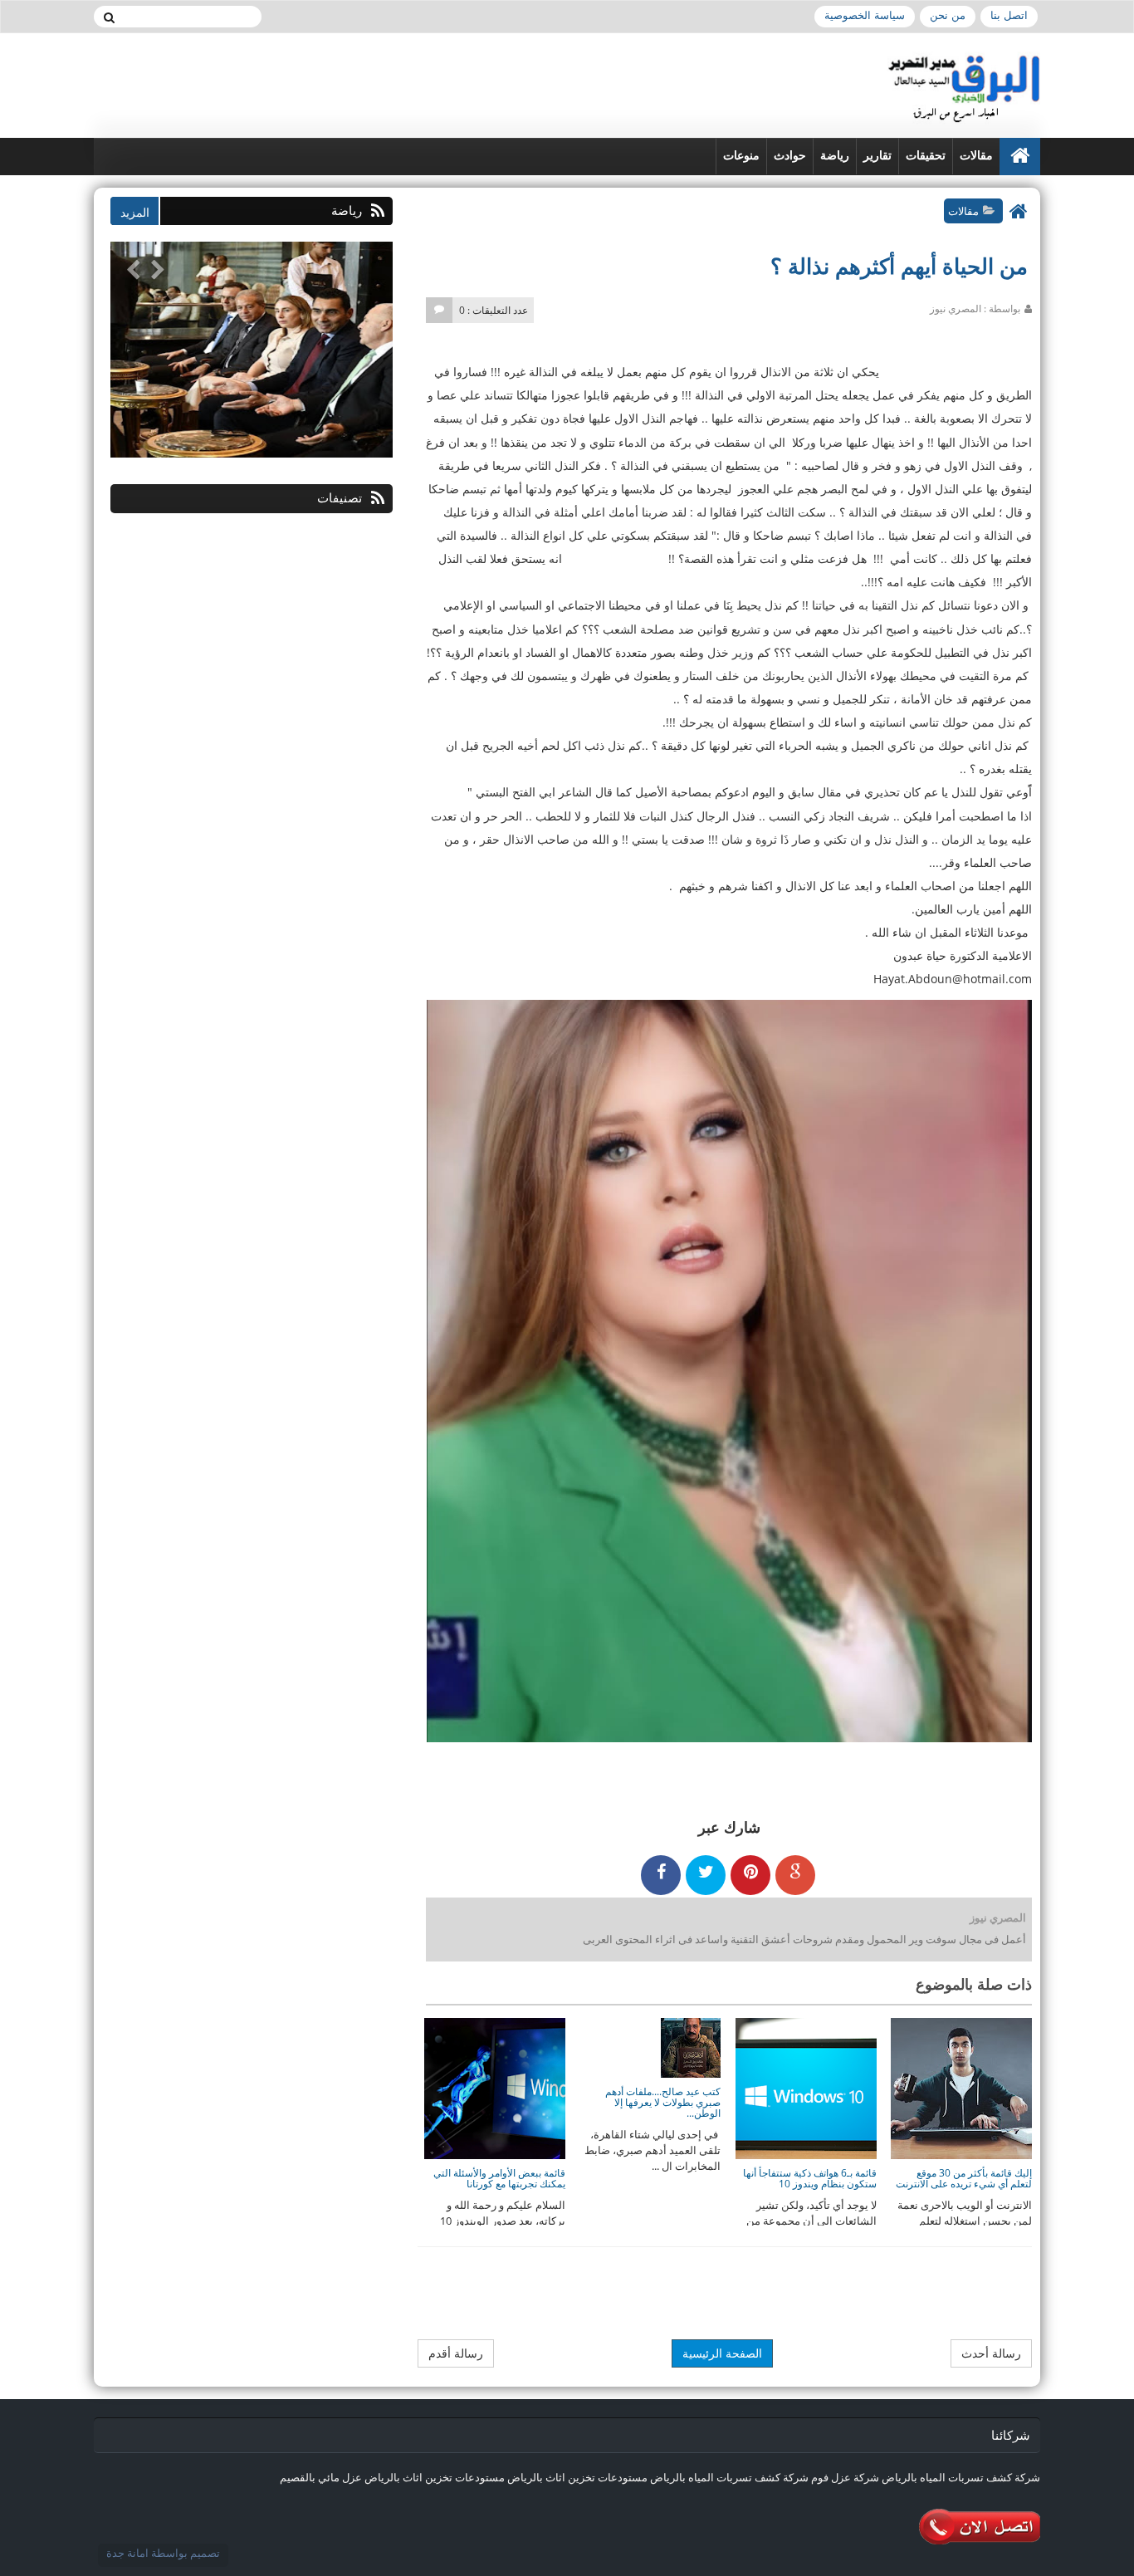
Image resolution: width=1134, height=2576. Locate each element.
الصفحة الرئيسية (722, 2353)
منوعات (741, 156)
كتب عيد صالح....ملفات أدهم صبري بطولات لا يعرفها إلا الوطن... (663, 2102)
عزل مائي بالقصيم (321, 2477)
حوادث (790, 156)
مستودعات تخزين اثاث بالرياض (577, 2477)
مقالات (976, 156)
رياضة (835, 156)
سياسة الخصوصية (865, 15)
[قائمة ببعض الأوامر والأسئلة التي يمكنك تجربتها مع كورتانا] (495, 2087)
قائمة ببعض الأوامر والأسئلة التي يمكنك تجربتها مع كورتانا (499, 2178)
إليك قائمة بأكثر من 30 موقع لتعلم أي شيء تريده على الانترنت (964, 2178)
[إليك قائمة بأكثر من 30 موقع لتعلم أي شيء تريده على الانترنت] (961, 2087)
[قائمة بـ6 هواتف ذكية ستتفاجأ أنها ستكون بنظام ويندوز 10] (806, 2087)
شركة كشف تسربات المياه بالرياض (961, 2477)
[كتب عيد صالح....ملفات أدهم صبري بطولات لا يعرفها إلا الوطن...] (691, 2046)
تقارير (877, 156)
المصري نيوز (998, 1917)
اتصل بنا (1009, 15)
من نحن (948, 15)
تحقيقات (926, 156)
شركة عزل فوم (845, 2477)
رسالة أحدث (991, 2353)
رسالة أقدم (456, 2353)
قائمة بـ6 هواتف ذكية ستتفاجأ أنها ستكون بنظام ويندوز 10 (810, 2178)
